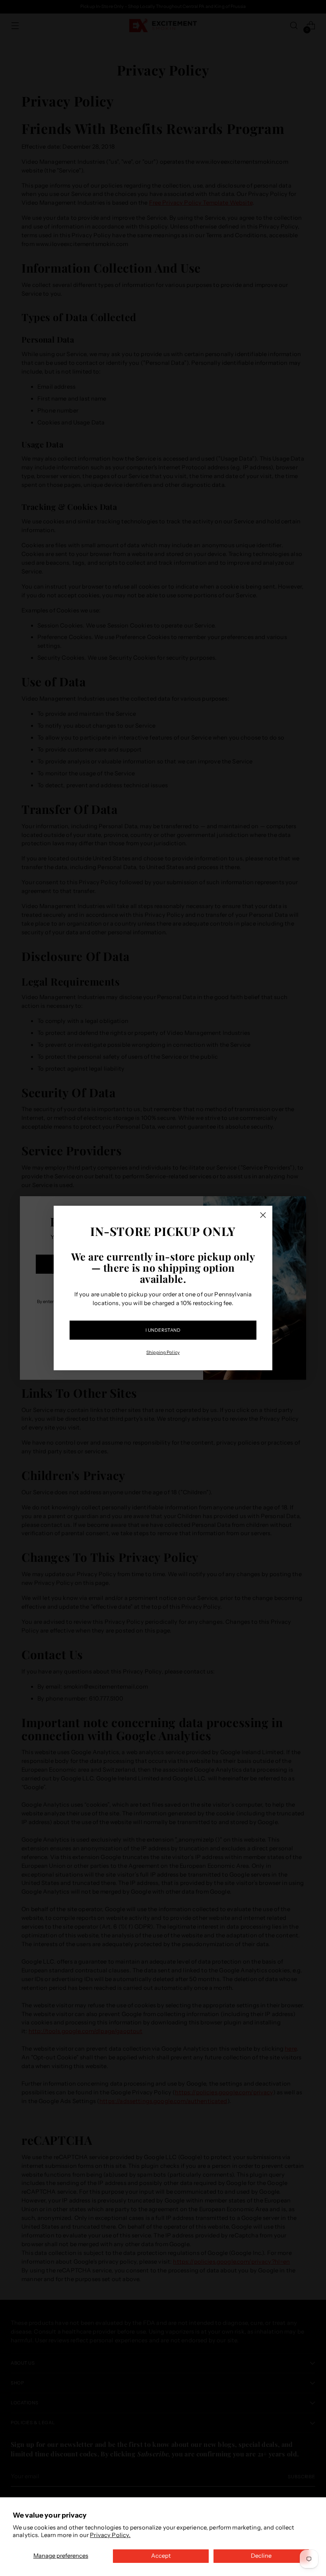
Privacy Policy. (110, 2535)
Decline (261, 2556)
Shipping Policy (163, 1352)
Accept (161, 2556)
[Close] (263, 1215)
